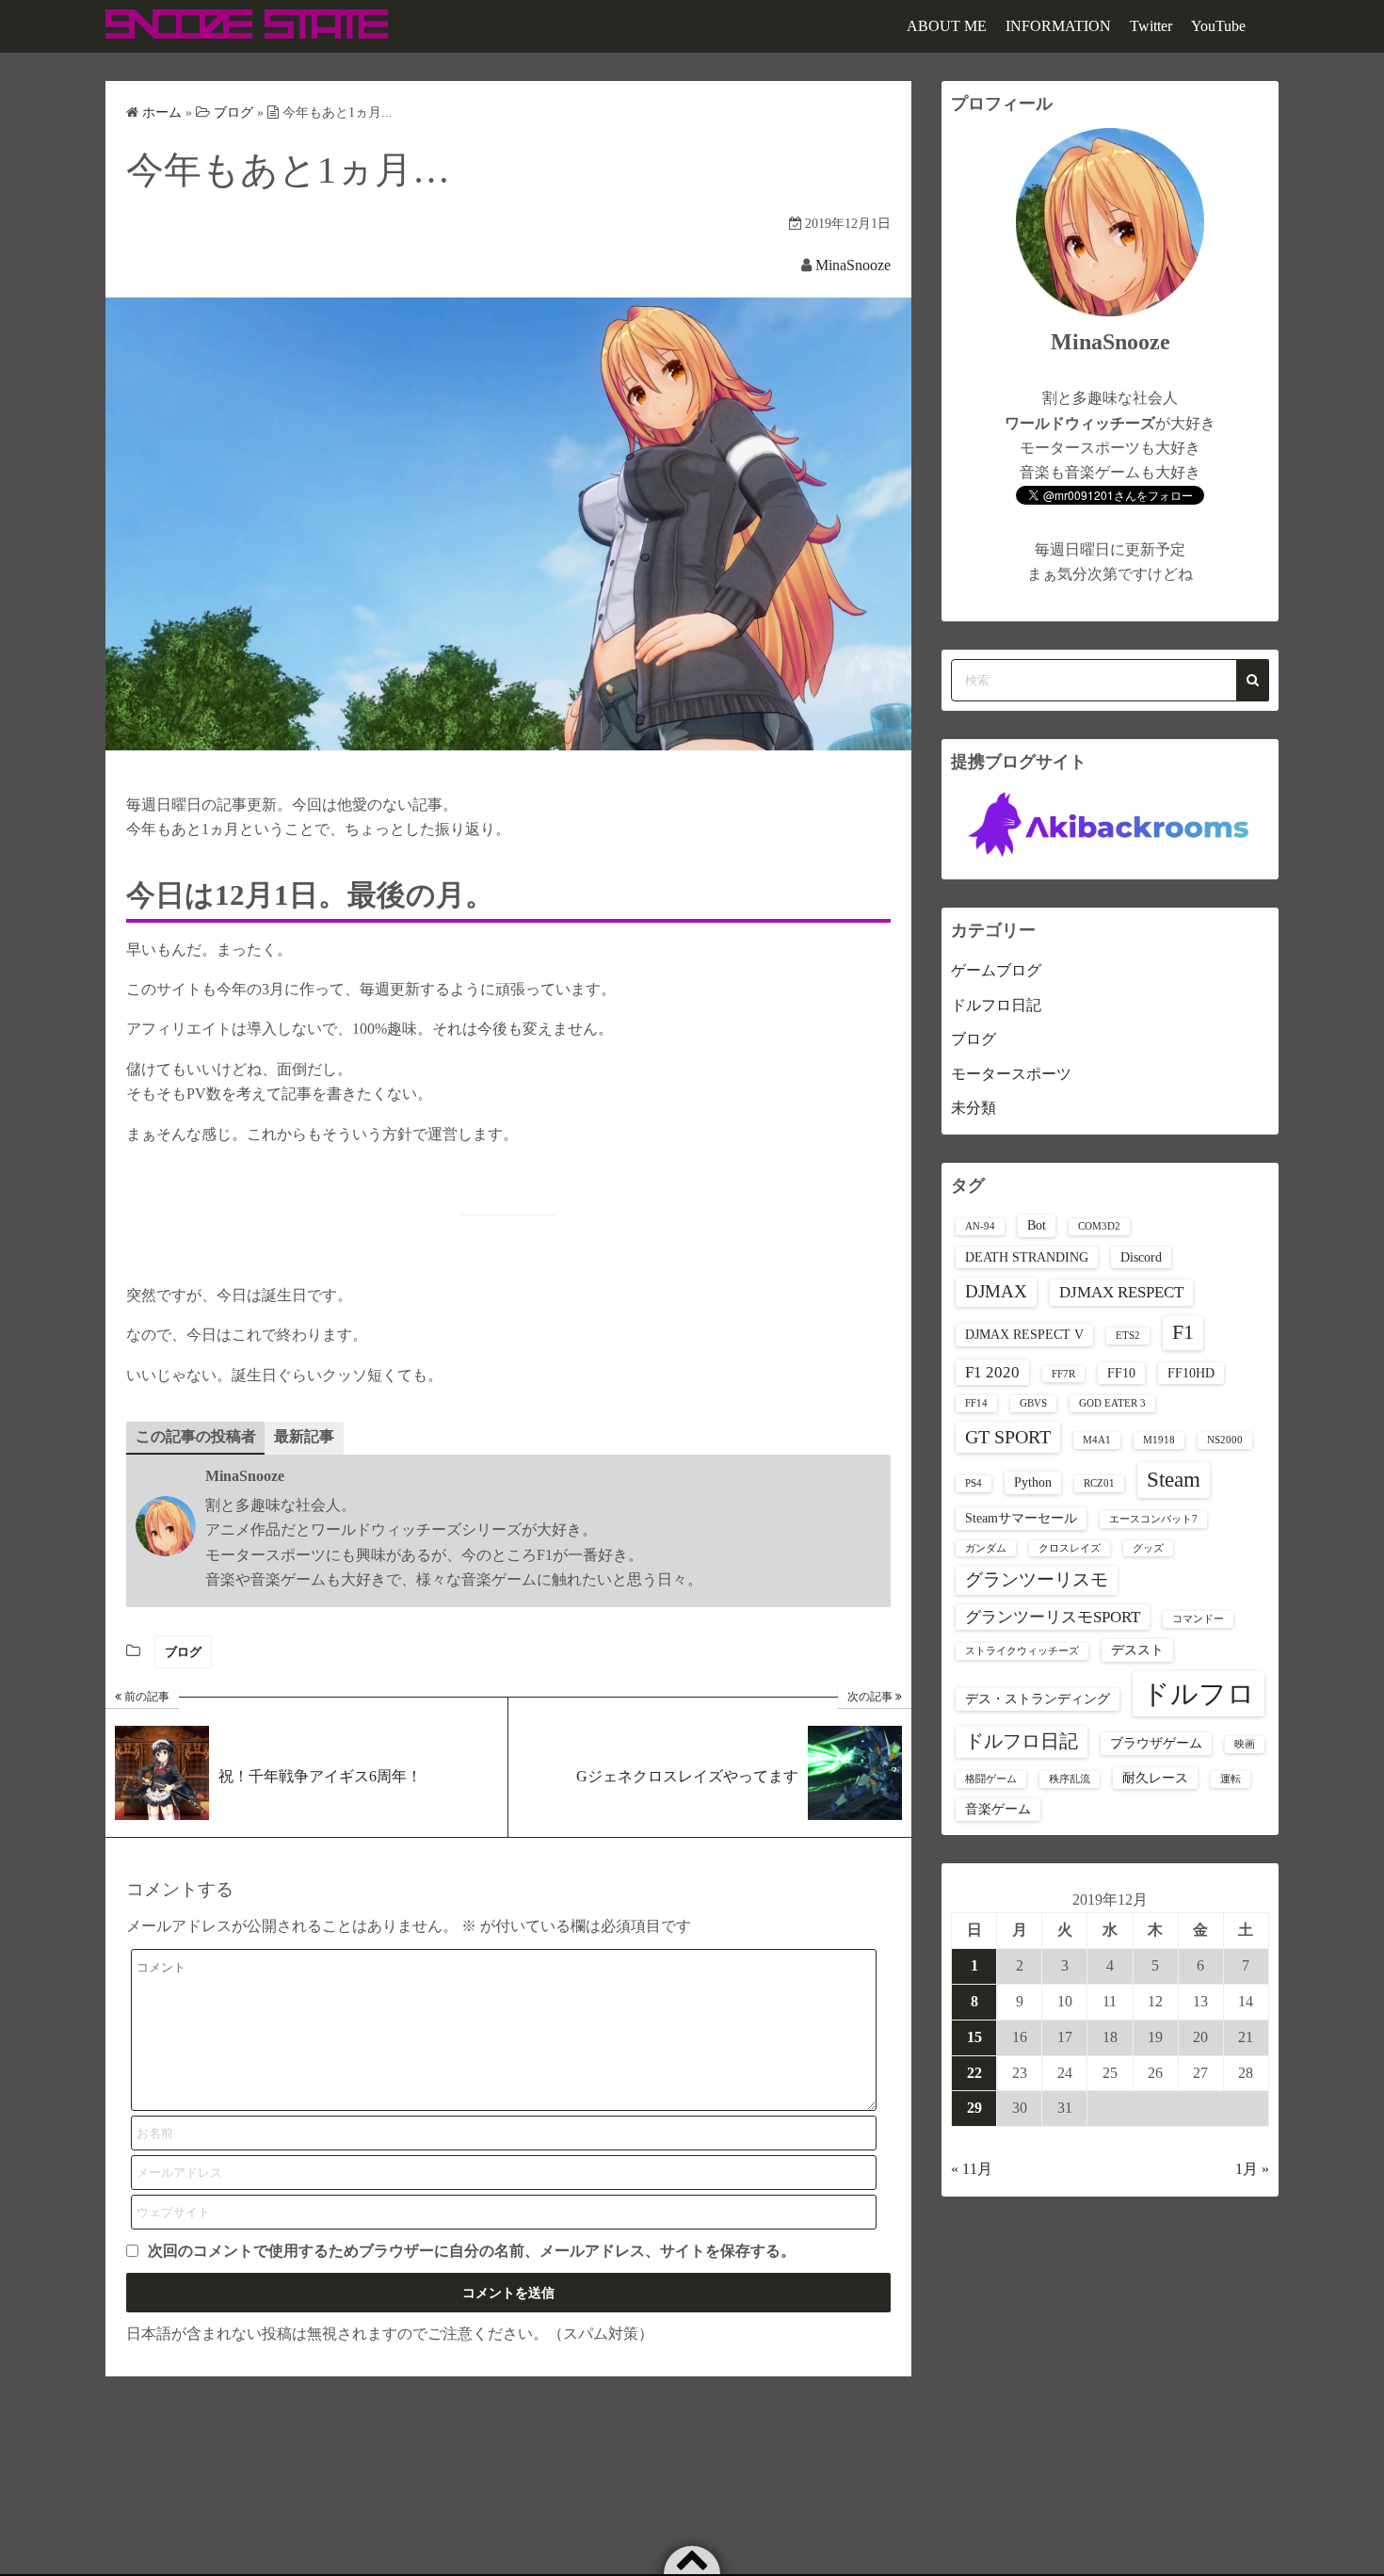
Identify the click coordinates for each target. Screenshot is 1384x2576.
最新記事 (304, 1436)
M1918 (1159, 1440)
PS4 (974, 1483)
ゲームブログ (996, 970)
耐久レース (1155, 1778)
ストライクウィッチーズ (1022, 1651)
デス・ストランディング (1038, 1699)
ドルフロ (1199, 1694)
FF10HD (1191, 1373)
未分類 (974, 1108)
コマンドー (1198, 1619)
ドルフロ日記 (996, 1005)
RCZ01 (1099, 1483)
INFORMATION (1058, 26)
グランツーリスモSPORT (1053, 1617)
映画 (1245, 1744)
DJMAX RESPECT (1121, 1292)
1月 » (1252, 2169)
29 (974, 2108)
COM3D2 (1099, 1226)
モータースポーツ (1011, 1074)
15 (974, 2037)
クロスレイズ (1070, 1548)
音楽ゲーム (998, 1809)
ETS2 (1128, 1336)
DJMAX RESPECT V (1024, 1334)
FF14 (976, 1403)
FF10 (1121, 1373)
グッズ (1148, 1548)
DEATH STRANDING (1027, 1257)
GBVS (1033, 1403)
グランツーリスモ (1037, 1579)
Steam (1174, 1480)
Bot (1037, 1225)
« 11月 (972, 2169)
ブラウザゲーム (1156, 1743)
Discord (1141, 1257)
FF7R (1063, 1374)
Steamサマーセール (1021, 1518)
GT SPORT (1008, 1437)
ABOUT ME (947, 26)
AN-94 (980, 1226)
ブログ (183, 1652)
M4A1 (1097, 1440)
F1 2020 (992, 1372)
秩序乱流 (1070, 1779)
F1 (1183, 1332)
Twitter (1151, 26)
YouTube (1218, 26)
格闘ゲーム (991, 1779)
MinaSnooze (853, 265)
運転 (1231, 1779)
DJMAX (996, 1291)
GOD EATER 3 (1112, 1403)
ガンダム (986, 1548)
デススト (1137, 1650)
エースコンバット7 (1153, 1519)
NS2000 (1225, 1440)
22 (974, 2073)
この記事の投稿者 (196, 1436)
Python (1033, 1482)
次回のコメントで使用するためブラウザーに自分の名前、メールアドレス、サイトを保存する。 (472, 2251)
